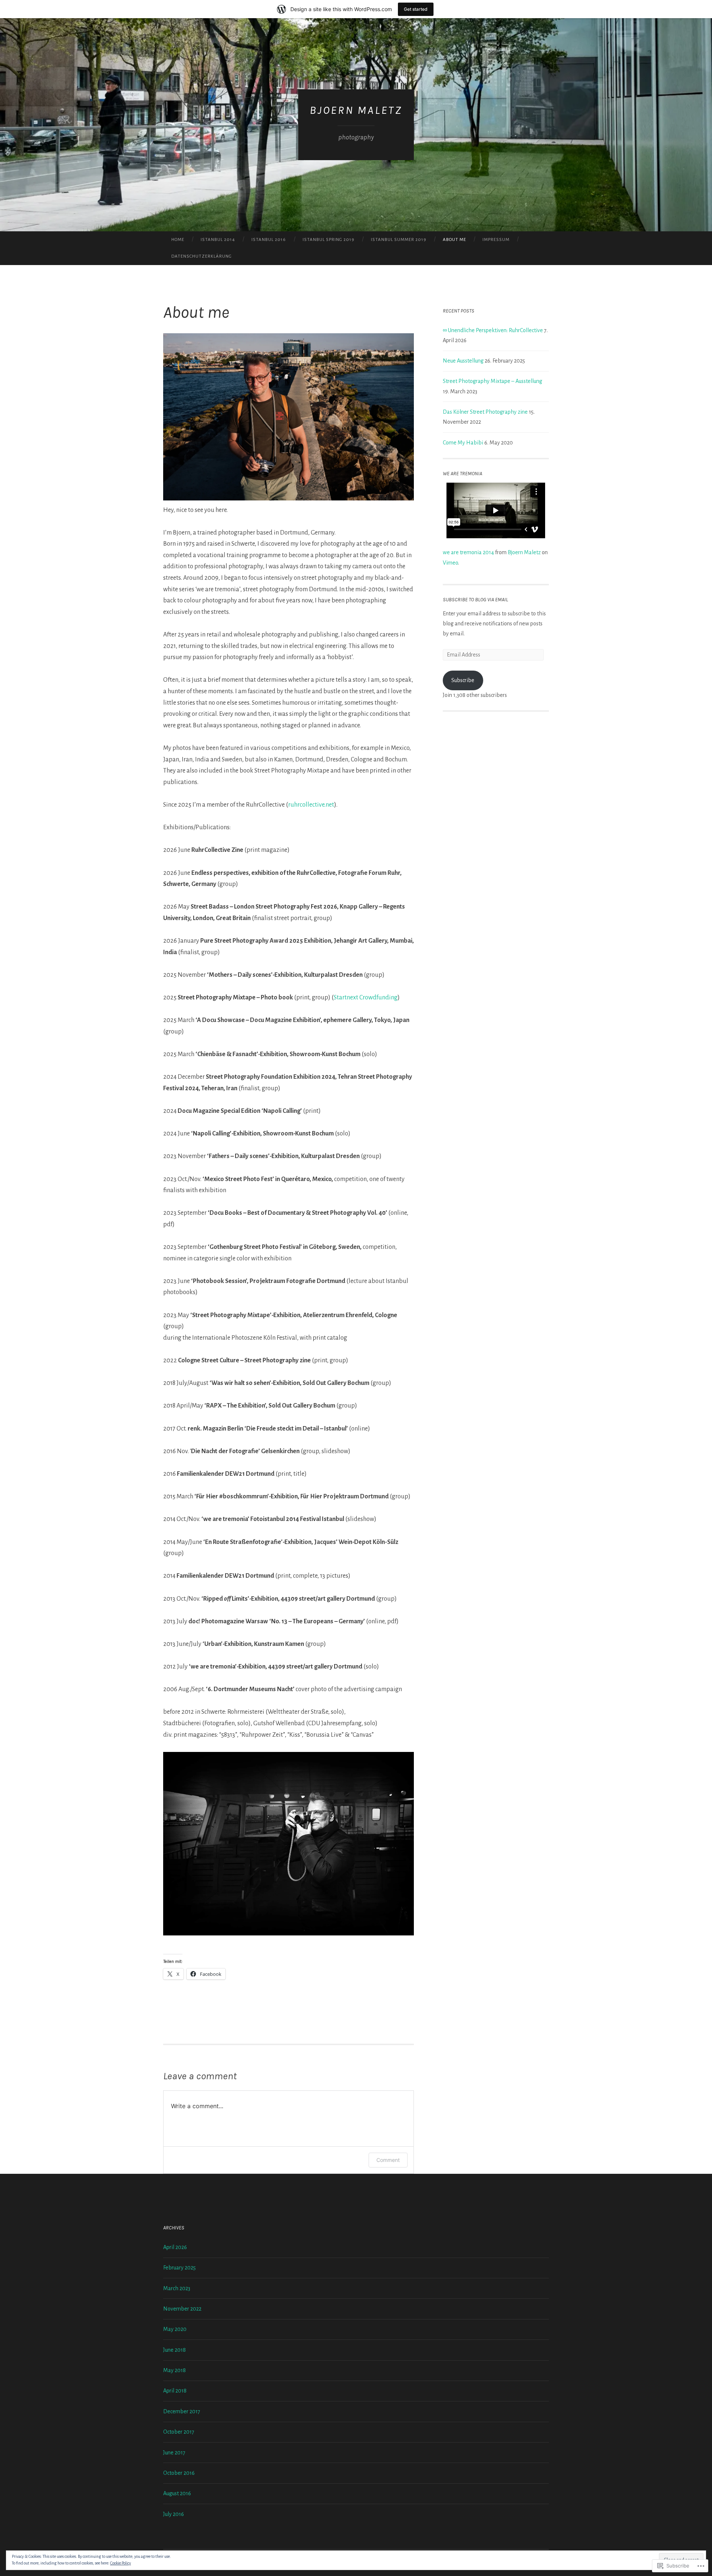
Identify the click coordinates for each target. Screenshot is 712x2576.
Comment (388, 2160)
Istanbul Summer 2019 (399, 240)
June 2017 (174, 2453)
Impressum (496, 240)
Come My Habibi (463, 443)
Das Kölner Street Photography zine (485, 412)
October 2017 (179, 2432)
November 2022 (182, 2309)
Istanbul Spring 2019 (329, 240)
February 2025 (179, 2268)
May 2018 (174, 2370)
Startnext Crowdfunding (366, 998)
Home (178, 240)
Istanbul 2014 (218, 240)
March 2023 (177, 2288)
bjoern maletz (356, 110)
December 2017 (182, 2411)
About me (454, 240)
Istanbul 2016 (269, 240)
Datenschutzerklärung (202, 256)
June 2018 (174, 2350)
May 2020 (175, 2329)
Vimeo (450, 563)
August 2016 (177, 2493)
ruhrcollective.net (311, 805)
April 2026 (175, 2247)
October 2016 (179, 2473)
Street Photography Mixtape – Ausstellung (492, 381)
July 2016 (174, 2514)
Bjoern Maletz (524, 552)
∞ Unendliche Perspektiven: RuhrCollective (493, 330)
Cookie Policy (121, 2563)
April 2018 (175, 2391)
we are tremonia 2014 (468, 552)
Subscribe (463, 680)
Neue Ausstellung (463, 361)
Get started (416, 9)
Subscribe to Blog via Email (475, 600)
